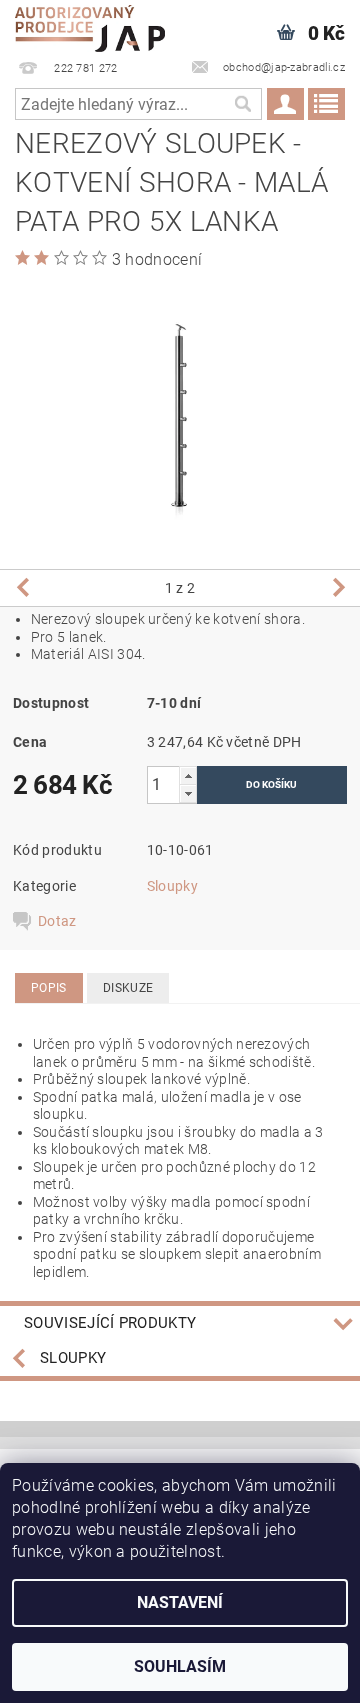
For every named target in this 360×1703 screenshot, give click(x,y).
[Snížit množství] (188, 793)
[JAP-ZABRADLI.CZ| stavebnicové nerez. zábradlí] (90, 26)
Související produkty (110, 1323)
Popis (49, 988)
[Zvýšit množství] (188, 775)
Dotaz (57, 921)
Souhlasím (180, 1666)
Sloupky (172, 886)
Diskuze (128, 988)
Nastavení (180, 1602)
